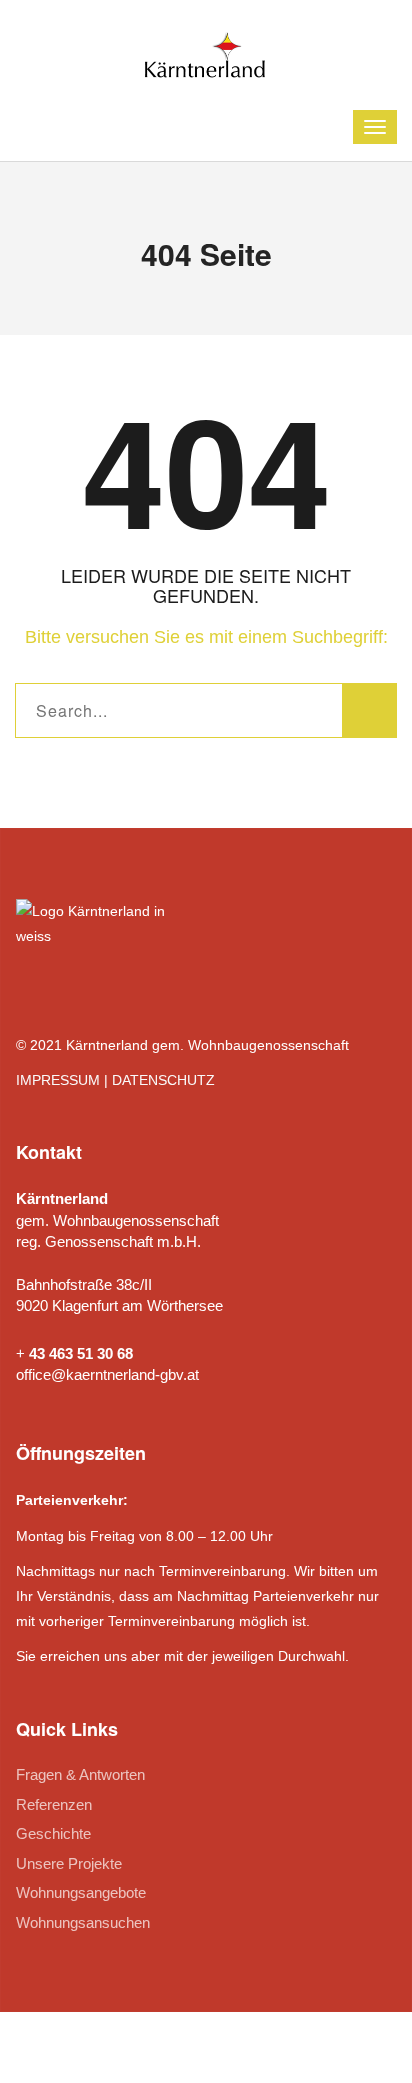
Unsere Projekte (69, 1863)
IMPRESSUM (58, 1080)
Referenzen (54, 1804)
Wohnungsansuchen (83, 1922)
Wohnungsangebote (81, 1892)
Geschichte (53, 1833)
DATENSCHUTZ (163, 1080)
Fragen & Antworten (80, 1774)
